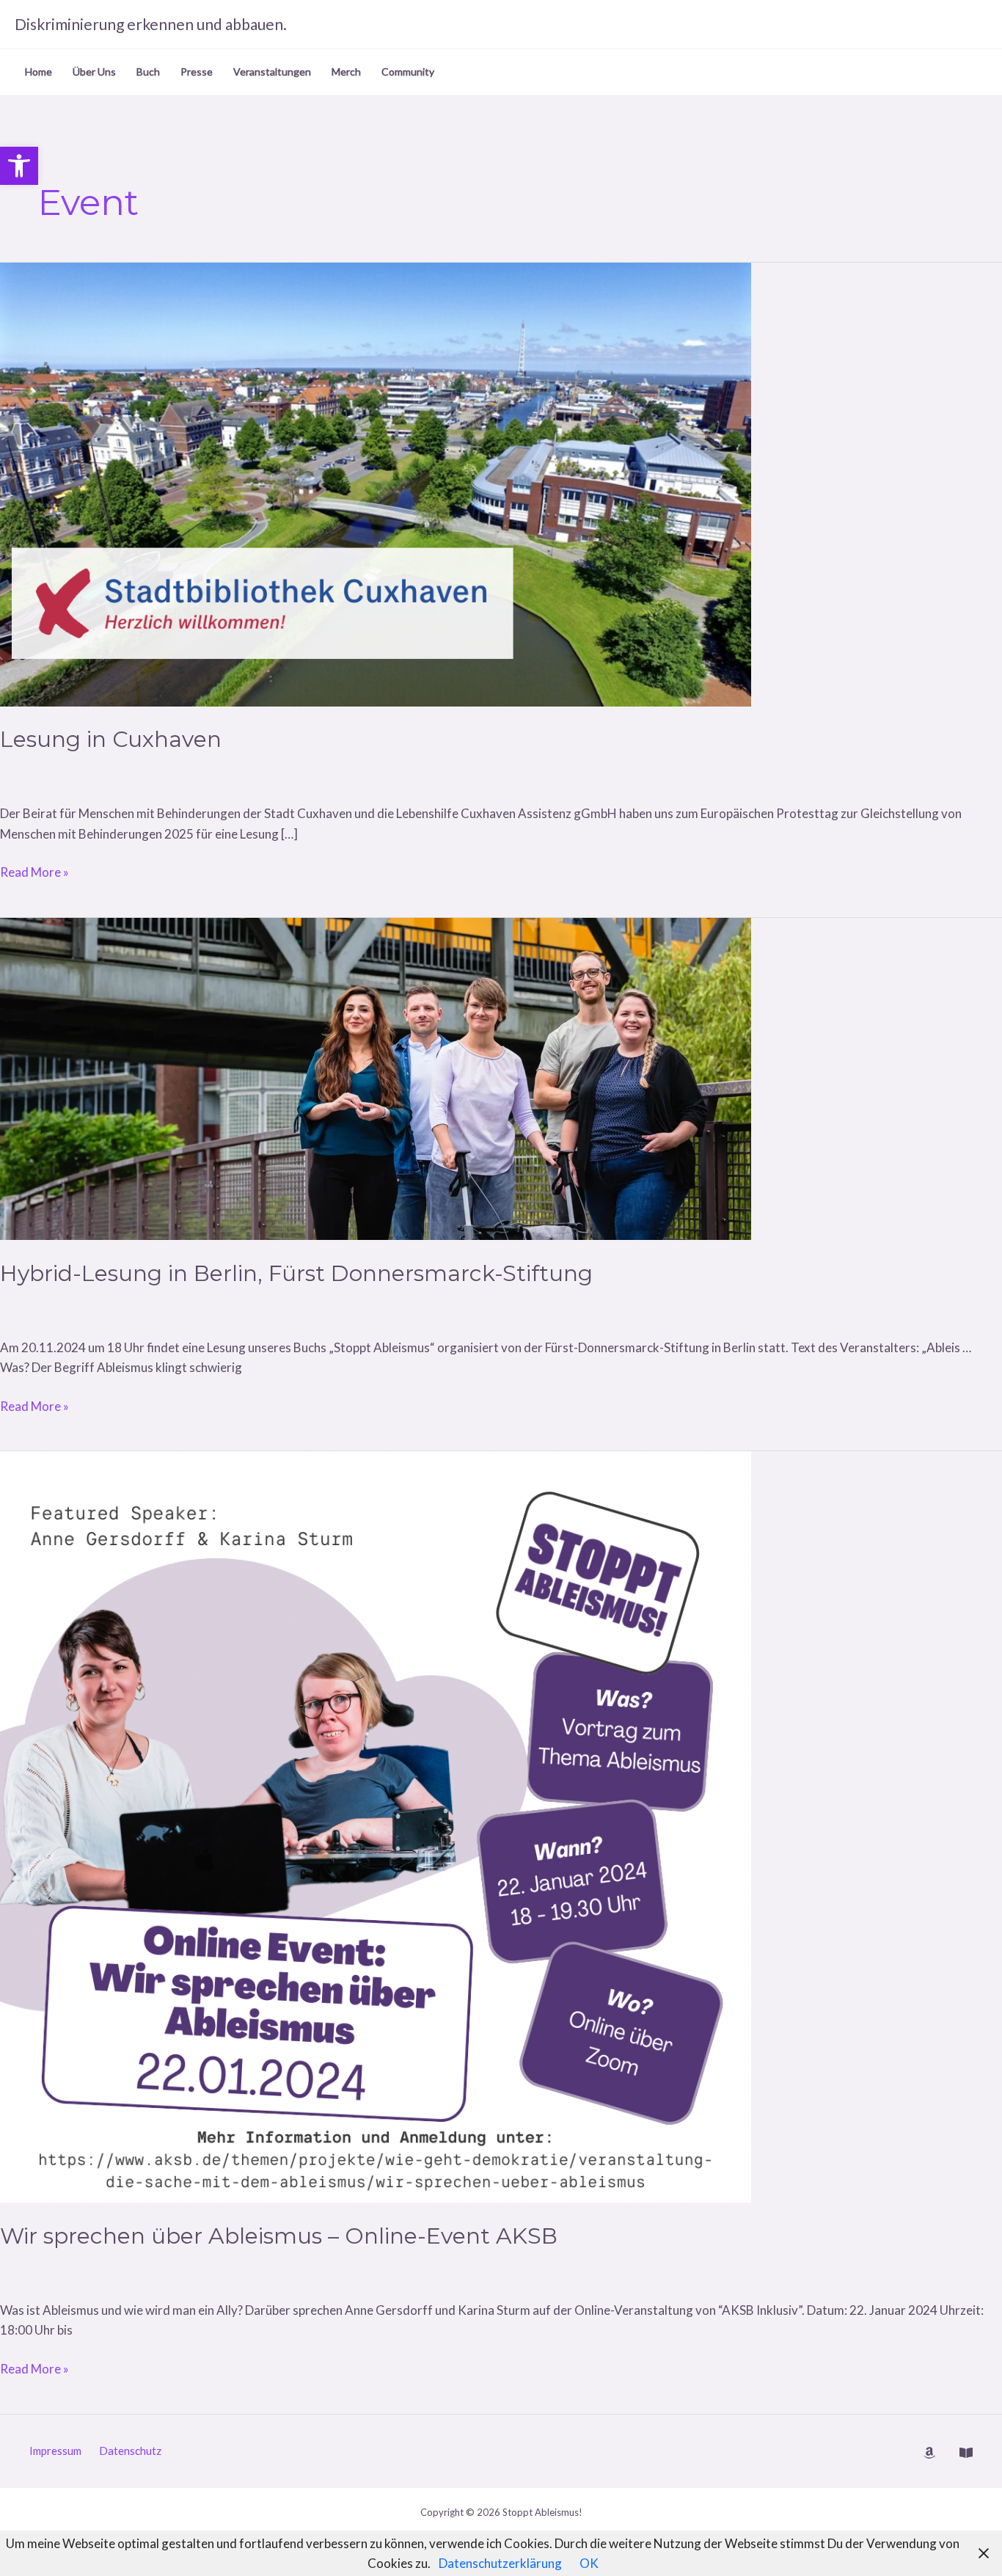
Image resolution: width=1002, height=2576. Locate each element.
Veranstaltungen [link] (272, 72)
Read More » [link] (34, 873)
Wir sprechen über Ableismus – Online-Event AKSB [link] (279, 2236)
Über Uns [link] (94, 72)
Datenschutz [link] (130, 2451)
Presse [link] (197, 72)
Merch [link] (346, 72)
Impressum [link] (55, 2451)
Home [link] (39, 72)
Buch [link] (148, 72)
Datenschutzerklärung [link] (500, 2563)
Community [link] (408, 72)
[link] (19, 166)
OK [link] (589, 2563)
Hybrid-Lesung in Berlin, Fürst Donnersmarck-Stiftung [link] (296, 1273)
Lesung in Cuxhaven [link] (111, 739)
